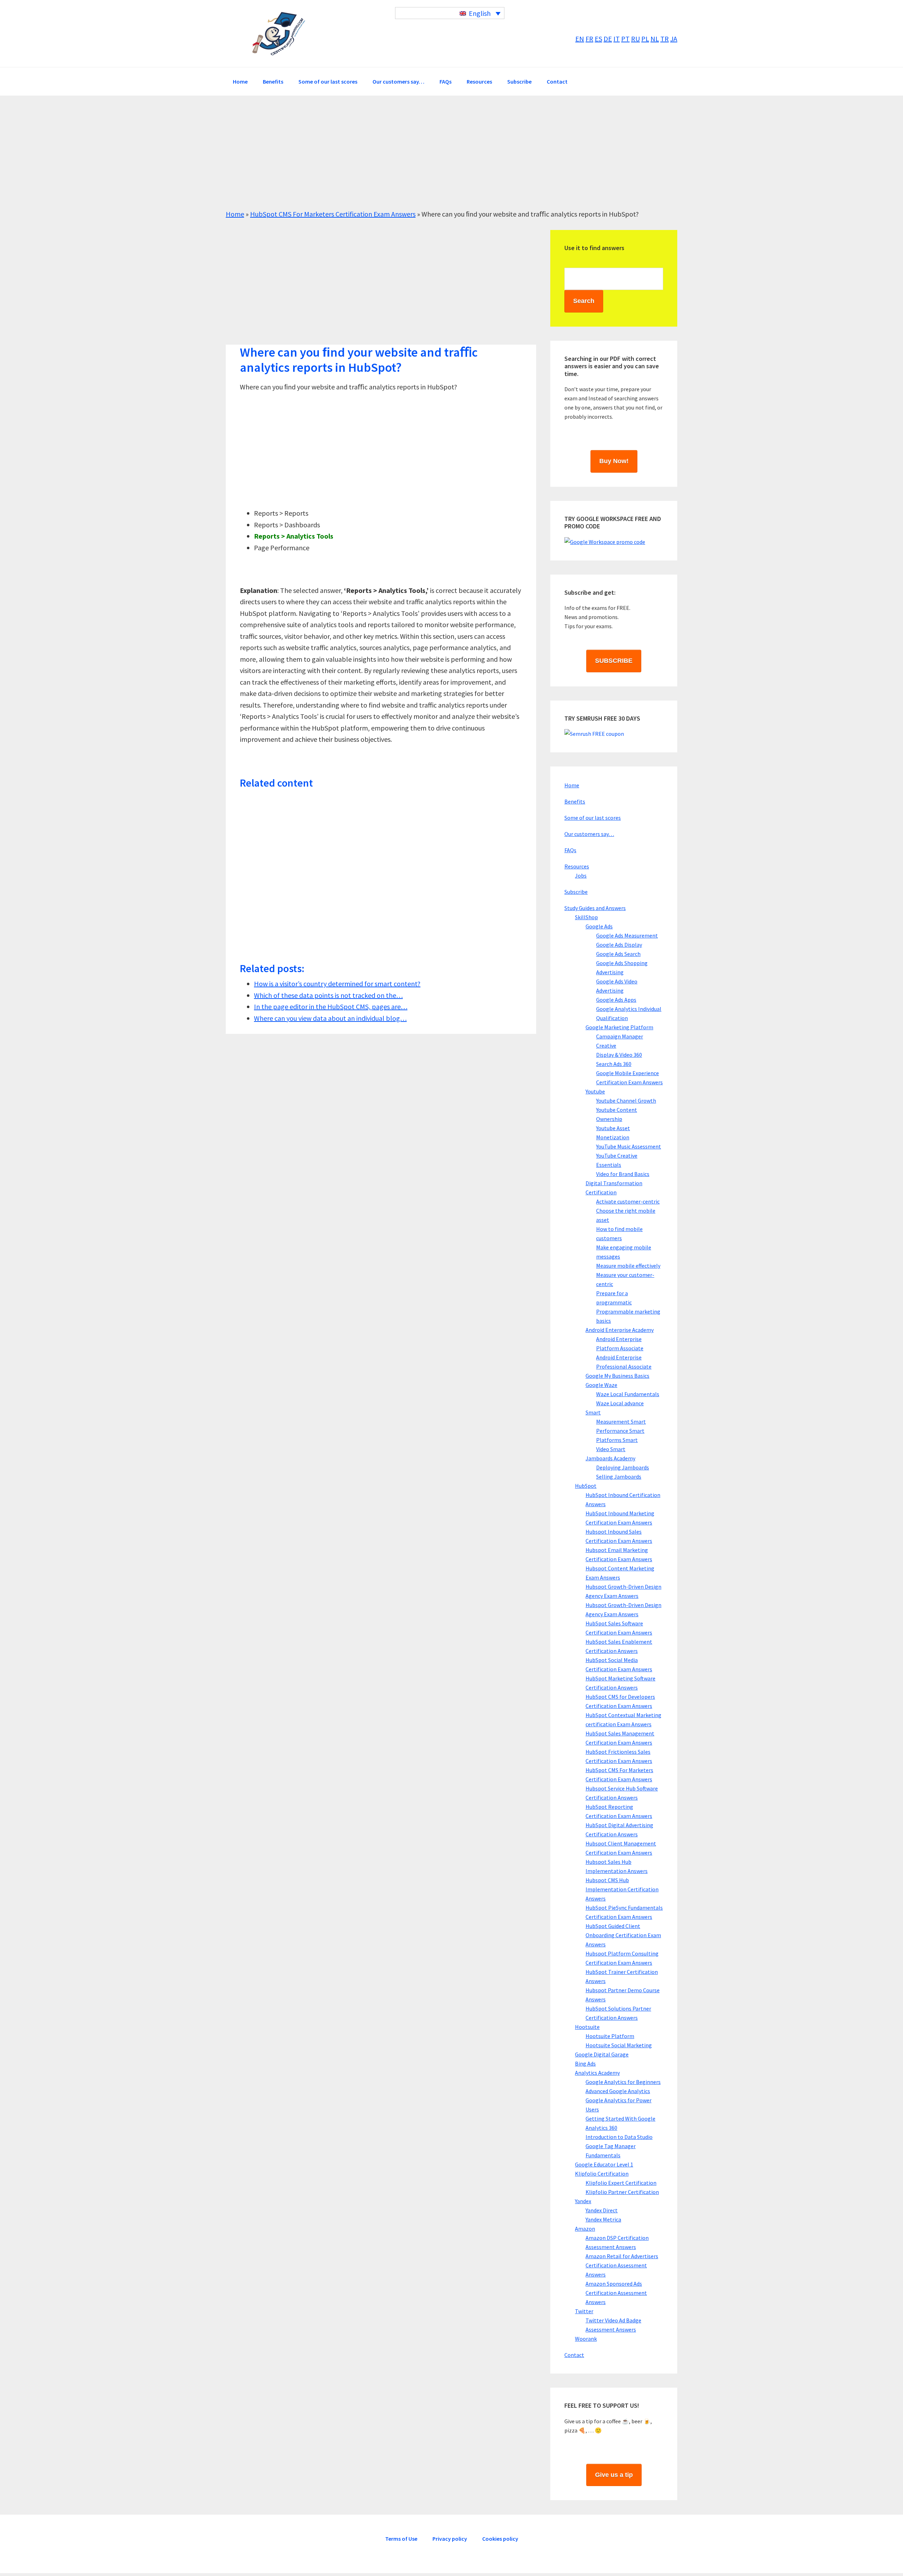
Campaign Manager (620, 1036)
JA (674, 39)
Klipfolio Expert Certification (621, 2183)
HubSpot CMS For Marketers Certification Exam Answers (333, 214)
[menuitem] (450, 13)
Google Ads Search (618, 954)
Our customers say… (589, 834)
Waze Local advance (620, 1403)
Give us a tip (614, 2475)
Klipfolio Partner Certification (622, 2192)
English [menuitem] (480, 13)
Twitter (584, 2311)
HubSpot (586, 1486)
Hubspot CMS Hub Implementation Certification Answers (622, 1889)
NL (655, 39)
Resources (577, 866)
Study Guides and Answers (595, 908)
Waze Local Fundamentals (628, 1394)
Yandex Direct (602, 2210)
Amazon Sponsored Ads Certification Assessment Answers (616, 2293)
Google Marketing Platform (619, 1027)
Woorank (586, 2339)
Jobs (581, 875)
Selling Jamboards (619, 1477)
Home (235, 214)
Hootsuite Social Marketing (619, 2045)
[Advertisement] (437, 159)
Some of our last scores (593, 818)
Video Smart (611, 1449)
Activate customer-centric (628, 1201)
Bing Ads (585, 2063)
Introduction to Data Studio (619, 2137)
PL (645, 39)
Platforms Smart (617, 1440)
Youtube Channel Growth (626, 1101)
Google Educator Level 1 (604, 2164)
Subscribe (576, 892)
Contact (574, 2355)
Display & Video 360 (619, 1055)
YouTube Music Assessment (629, 1146)
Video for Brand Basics (623, 1174)
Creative (606, 1045)
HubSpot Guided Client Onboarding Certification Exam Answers (623, 1935)
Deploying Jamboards (623, 1467)
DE (608, 39)
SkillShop (586, 917)
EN (580, 39)
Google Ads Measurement (627, 935)
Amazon (585, 2229)
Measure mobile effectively (628, 1266)
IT (617, 39)
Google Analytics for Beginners (623, 2082)
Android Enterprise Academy (620, 1330)
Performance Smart (620, 1431)
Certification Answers (279, 34)
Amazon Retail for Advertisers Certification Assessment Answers (622, 2265)
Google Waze (601, 1385)
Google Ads (599, 926)
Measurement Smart (621, 1422)
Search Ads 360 (614, 1064)
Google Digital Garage (602, 2054)
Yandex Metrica (603, 2219)
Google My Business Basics (617, 1376)
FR (589, 39)
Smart (593, 1412)
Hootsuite (587, 2027)
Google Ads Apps (616, 1000)
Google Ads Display (619, 945)
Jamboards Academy (610, 1458)
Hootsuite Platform (610, 2036)
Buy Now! (614, 461)
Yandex (583, 2201)
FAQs (570, 850)
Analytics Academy (597, 2073)
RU (635, 39)
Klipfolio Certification (602, 2174)
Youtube (595, 1091)
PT (625, 39)
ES (598, 39)
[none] (450, 13)
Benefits (575, 801)
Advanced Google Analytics (618, 2091)
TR (665, 39)
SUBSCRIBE (614, 661)
